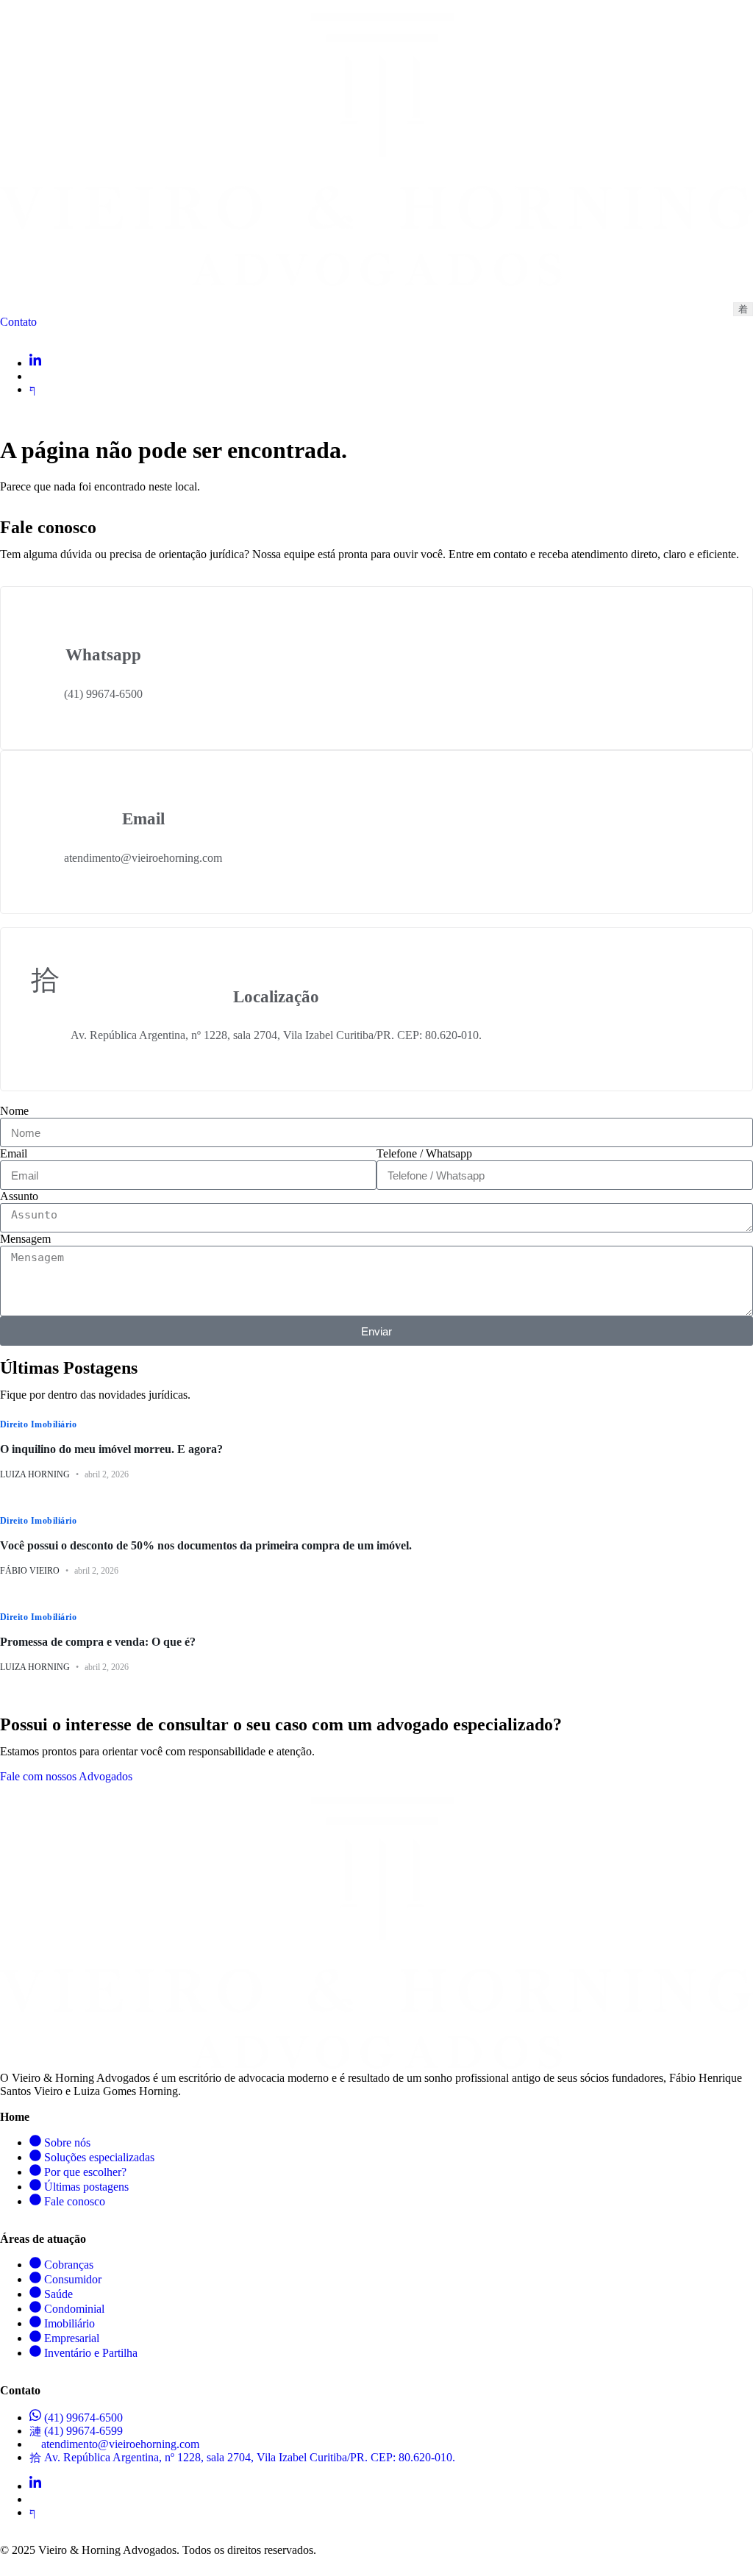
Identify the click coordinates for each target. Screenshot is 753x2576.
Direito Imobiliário (38, 1424)
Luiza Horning (35, 1474)
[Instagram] (34, 376)
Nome (14, 1111)
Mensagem (25, 1239)
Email (14, 1153)
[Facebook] (32, 389)
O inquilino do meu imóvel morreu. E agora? (111, 1449)
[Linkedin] (35, 363)
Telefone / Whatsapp (424, 1153)
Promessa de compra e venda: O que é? (98, 1642)
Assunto (19, 1196)
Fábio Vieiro (30, 1571)
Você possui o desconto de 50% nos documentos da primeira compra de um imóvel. (206, 1545)
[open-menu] (743, 309)
